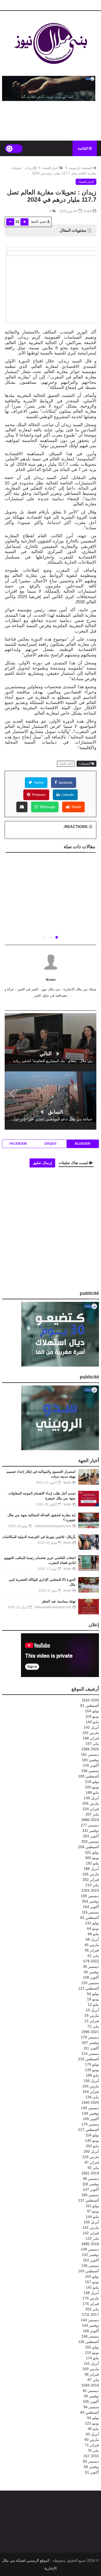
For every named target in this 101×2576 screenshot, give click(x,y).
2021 (90, 2032)
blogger (83, 1144)
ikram (51, 979)
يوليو (92, 1711)
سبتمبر (90, 1771)
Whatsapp (47, 807)
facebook (65, 783)
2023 (90, 1890)
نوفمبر (90, 1760)
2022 (91, 1961)
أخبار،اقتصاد (50, 168)
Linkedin (67, 795)
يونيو (92, 1716)
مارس (91, 1733)
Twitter (38, 783)
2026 (90, 1700)
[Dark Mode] (14, 148)
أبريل (91, 1727)
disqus (51, 1144)
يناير (92, 1744)
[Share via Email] (22, 807)
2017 (90, 2314)
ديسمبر (90, 1754)
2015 (91, 2456)
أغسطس (90, 1706)
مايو (92, 1722)
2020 (90, 2102)
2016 (90, 2385)
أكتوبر (91, 1765)
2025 (90, 1749)
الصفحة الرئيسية (81, 168)
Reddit (76, 807)
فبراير (91, 1738)
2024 (90, 1820)
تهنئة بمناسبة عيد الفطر (59, 1601)
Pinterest (38, 795)
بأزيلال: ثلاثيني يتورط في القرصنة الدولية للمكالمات (39, 1537)
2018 (90, 2244)
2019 (90, 2173)
